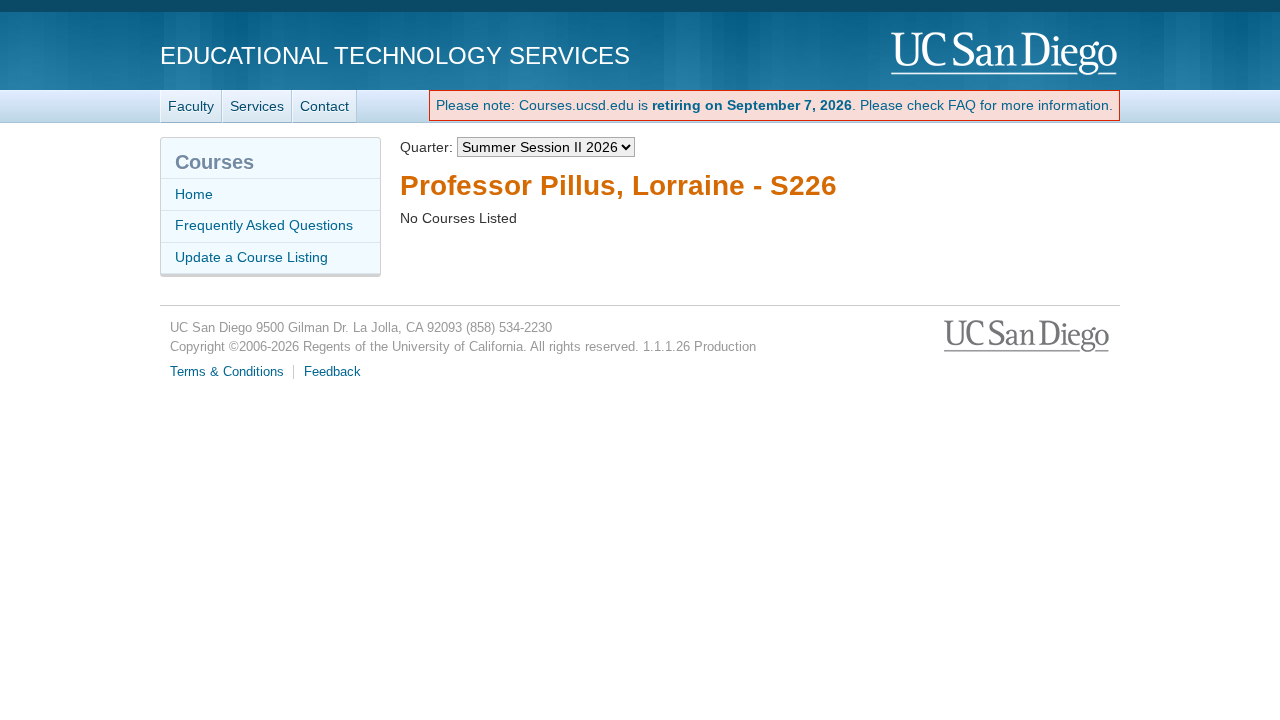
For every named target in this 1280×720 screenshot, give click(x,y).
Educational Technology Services (395, 55)
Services (257, 106)
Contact (324, 106)
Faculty (191, 106)
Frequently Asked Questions (264, 225)
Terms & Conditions (227, 372)
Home (194, 194)
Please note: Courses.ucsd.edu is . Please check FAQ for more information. (774, 105)
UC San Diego (1005, 54)
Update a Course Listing (251, 257)
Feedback (332, 372)
